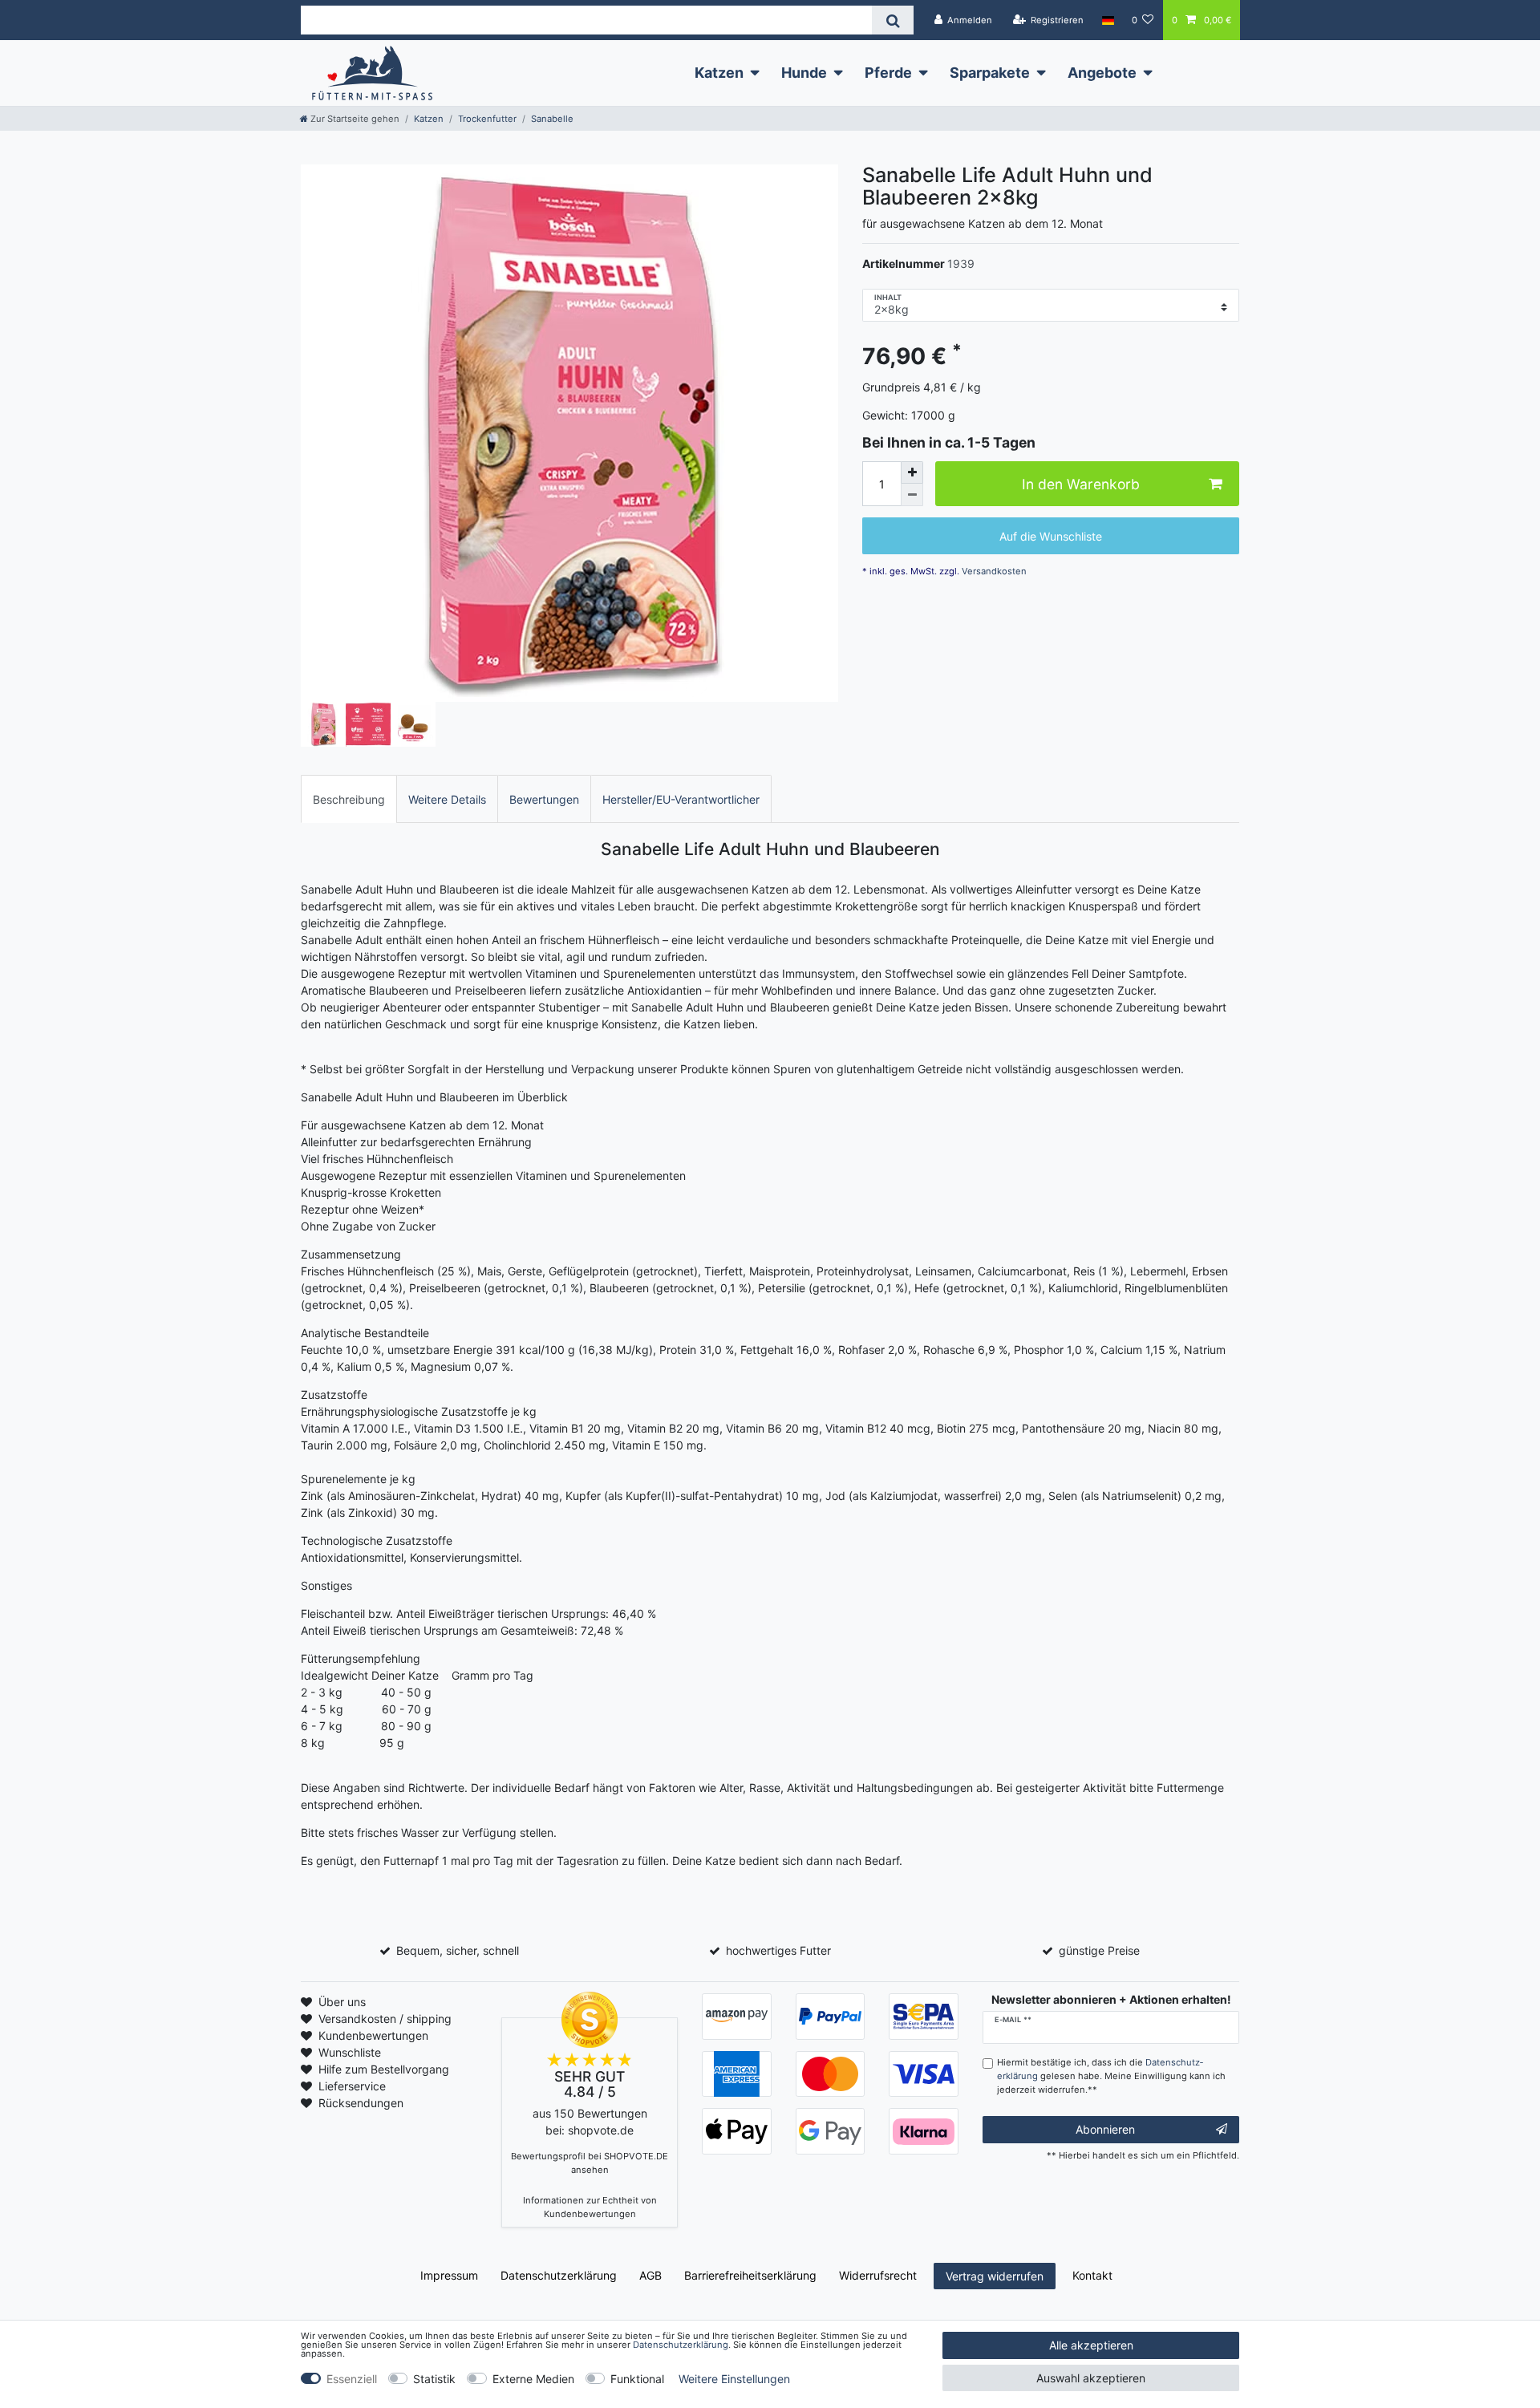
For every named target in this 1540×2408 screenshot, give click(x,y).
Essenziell (352, 2379)
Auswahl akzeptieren (1091, 2378)
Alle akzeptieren (1091, 2345)
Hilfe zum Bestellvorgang (384, 2069)
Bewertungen (544, 799)
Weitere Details (447, 799)
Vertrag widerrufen (995, 2276)
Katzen (719, 73)
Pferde (888, 73)
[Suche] (892, 20)
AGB (650, 2275)
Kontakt (1092, 2275)
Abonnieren (1105, 2129)
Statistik (434, 2379)
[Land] (1107, 20)
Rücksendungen (361, 2103)
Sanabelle (552, 119)
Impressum (449, 2275)
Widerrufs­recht (878, 2275)
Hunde (804, 73)
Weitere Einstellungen (734, 2379)
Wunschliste (350, 2052)
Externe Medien (533, 2379)
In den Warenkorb (1081, 484)
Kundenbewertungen (373, 2035)
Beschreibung (349, 799)
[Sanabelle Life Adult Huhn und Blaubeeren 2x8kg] (569, 433)
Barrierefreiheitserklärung (750, 2275)
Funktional (637, 2379)
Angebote (1102, 73)
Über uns (342, 2002)
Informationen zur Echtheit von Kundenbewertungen (590, 2207)
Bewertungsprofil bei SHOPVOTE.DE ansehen (590, 2163)
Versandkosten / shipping (385, 2019)
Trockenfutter (487, 119)
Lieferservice (352, 2086)
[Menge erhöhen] (912, 472)
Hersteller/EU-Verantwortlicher (681, 799)
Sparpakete (990, 73)
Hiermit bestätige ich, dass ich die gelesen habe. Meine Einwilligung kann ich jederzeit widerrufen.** (1111, 2076)
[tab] (349, 799)
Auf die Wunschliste (1051, 536)
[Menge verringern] (912, 495)
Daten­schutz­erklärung (559, 2275)
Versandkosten (993, 571)
